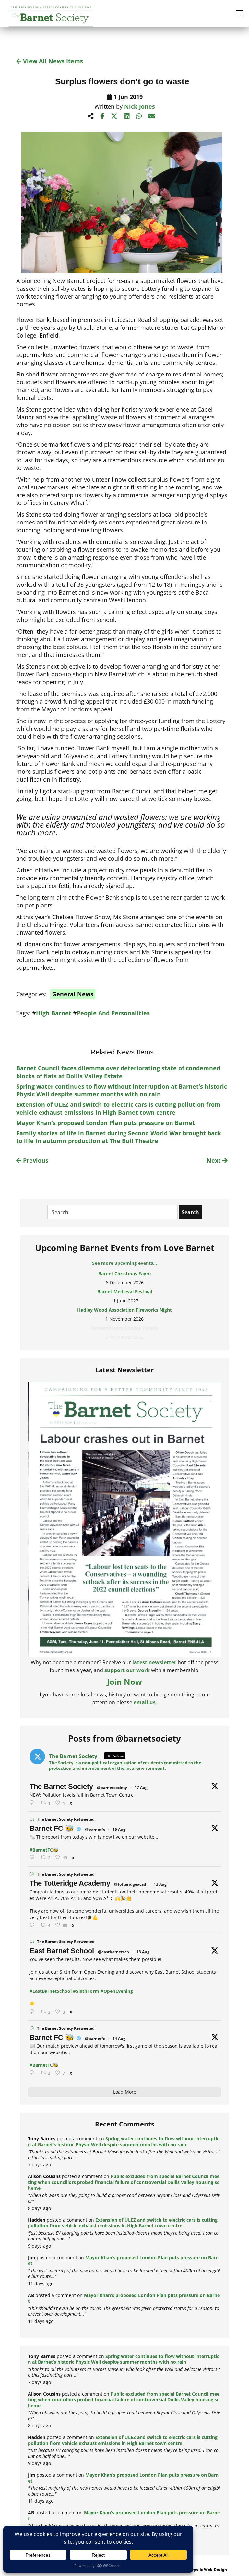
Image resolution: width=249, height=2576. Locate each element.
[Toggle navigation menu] (239, 13)
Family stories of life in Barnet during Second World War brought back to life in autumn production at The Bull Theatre (119, 1137)
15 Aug (119, 1829)
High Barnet (54, 1013)
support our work (127, 1670)
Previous (35, 1160)
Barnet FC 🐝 (52, 1828)
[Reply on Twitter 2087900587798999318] (33, 1925)
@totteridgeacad (130, 1884)
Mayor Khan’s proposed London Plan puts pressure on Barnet (106, 1123)
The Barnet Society (61, 1787)
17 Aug (141, 1787)
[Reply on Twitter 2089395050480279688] (33, 1803)
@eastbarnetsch (113, 1952)
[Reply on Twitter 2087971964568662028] (33, 2012)
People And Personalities (113, 1013)
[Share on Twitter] (114, 116)
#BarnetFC (41, 1850)
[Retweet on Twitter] (32, 1819)
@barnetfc (95, 1829)
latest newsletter (154, 1662)
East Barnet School (62, 1951)
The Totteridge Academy (70, 1883)
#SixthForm (86, 1991)
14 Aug (119, 2038)
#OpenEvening (117, 1991)
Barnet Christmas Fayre (124, 1273)
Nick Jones (140, 106)
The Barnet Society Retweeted (66, 1819)
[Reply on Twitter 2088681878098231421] (33, 1858)
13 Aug (160, 1884)
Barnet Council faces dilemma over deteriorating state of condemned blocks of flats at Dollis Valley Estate (118, 1072)
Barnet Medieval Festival (125, 1292)
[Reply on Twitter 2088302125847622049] (33, 2073)
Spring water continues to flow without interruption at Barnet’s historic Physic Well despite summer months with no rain (122, 1090)
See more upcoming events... (124, 1263)
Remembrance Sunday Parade (125, 1328)
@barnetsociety (112, 1787)
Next (214, 1160)
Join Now (124, 1682)
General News (73, 994)
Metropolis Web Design (205, 2569)
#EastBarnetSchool (51, 1991)
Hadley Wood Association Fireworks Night (124, 1310)
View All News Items (52, 61)
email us (145, 1702)
